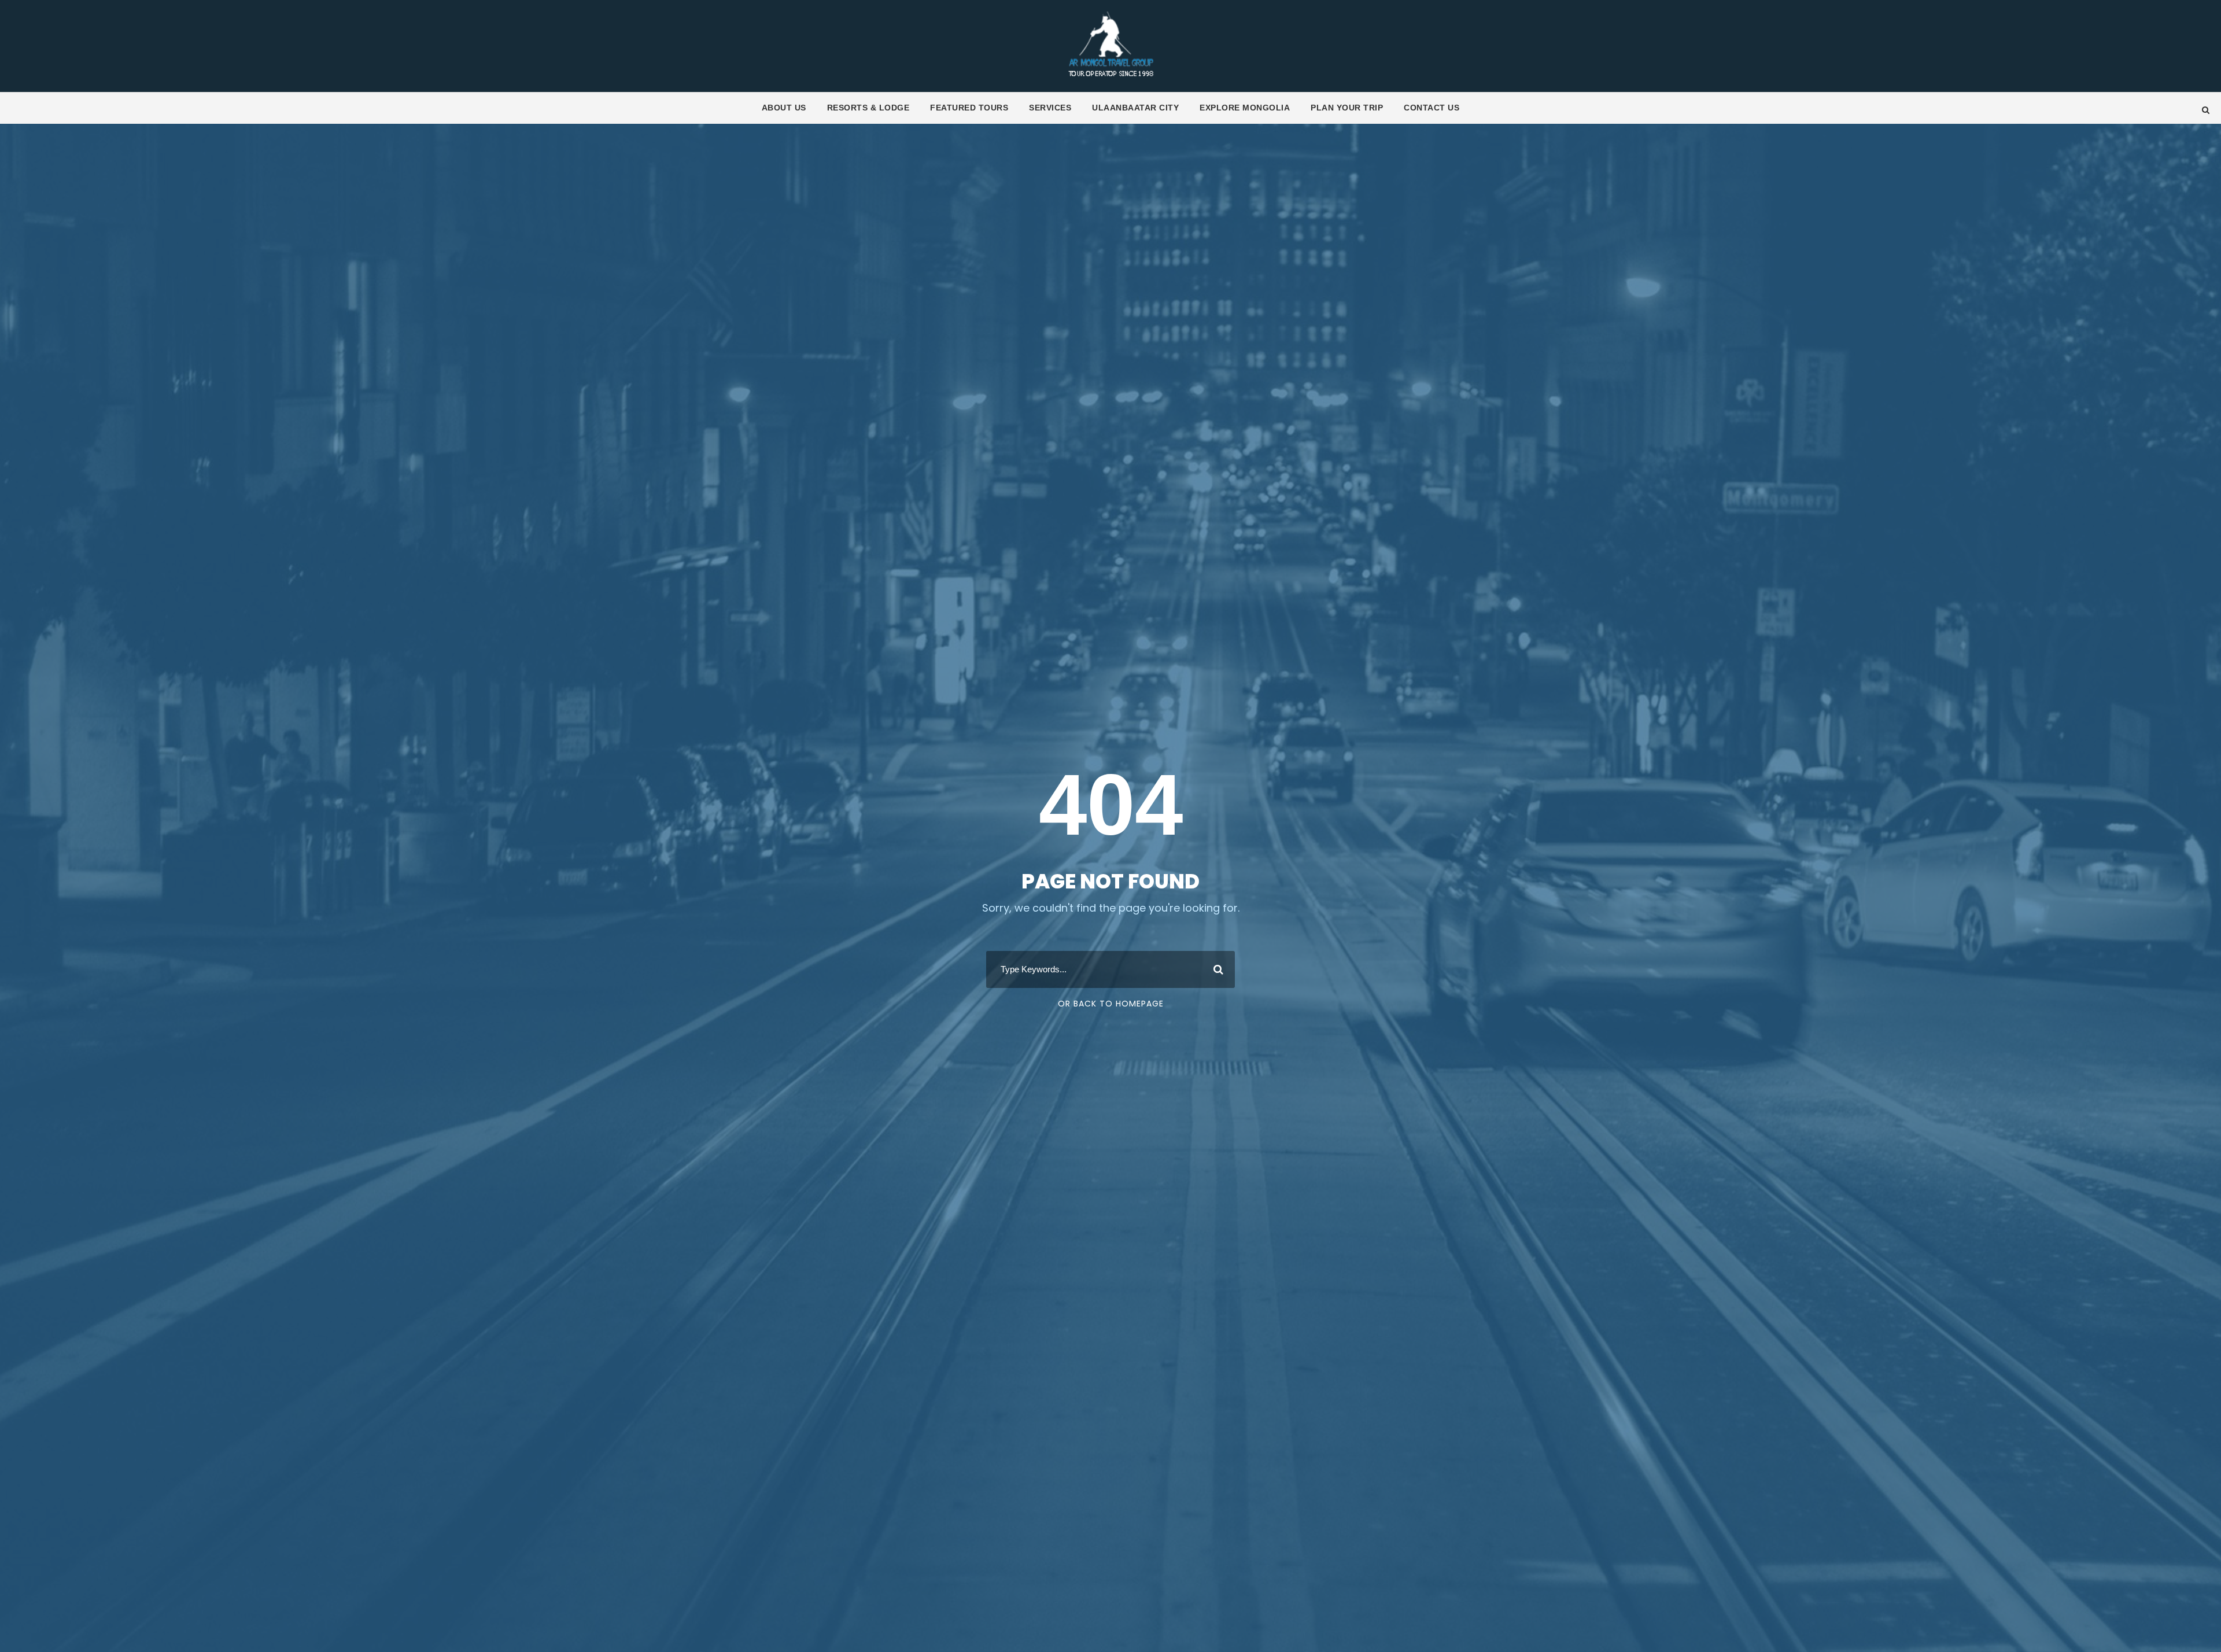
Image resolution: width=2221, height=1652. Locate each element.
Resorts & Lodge (868, 108)
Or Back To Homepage (1111, 1004)
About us (784, 108)
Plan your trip (1347, 108)
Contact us (1432, 108)
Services (1050, 108)
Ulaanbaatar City (1135, 108)
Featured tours (969, 108)
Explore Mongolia (1245, 108)
